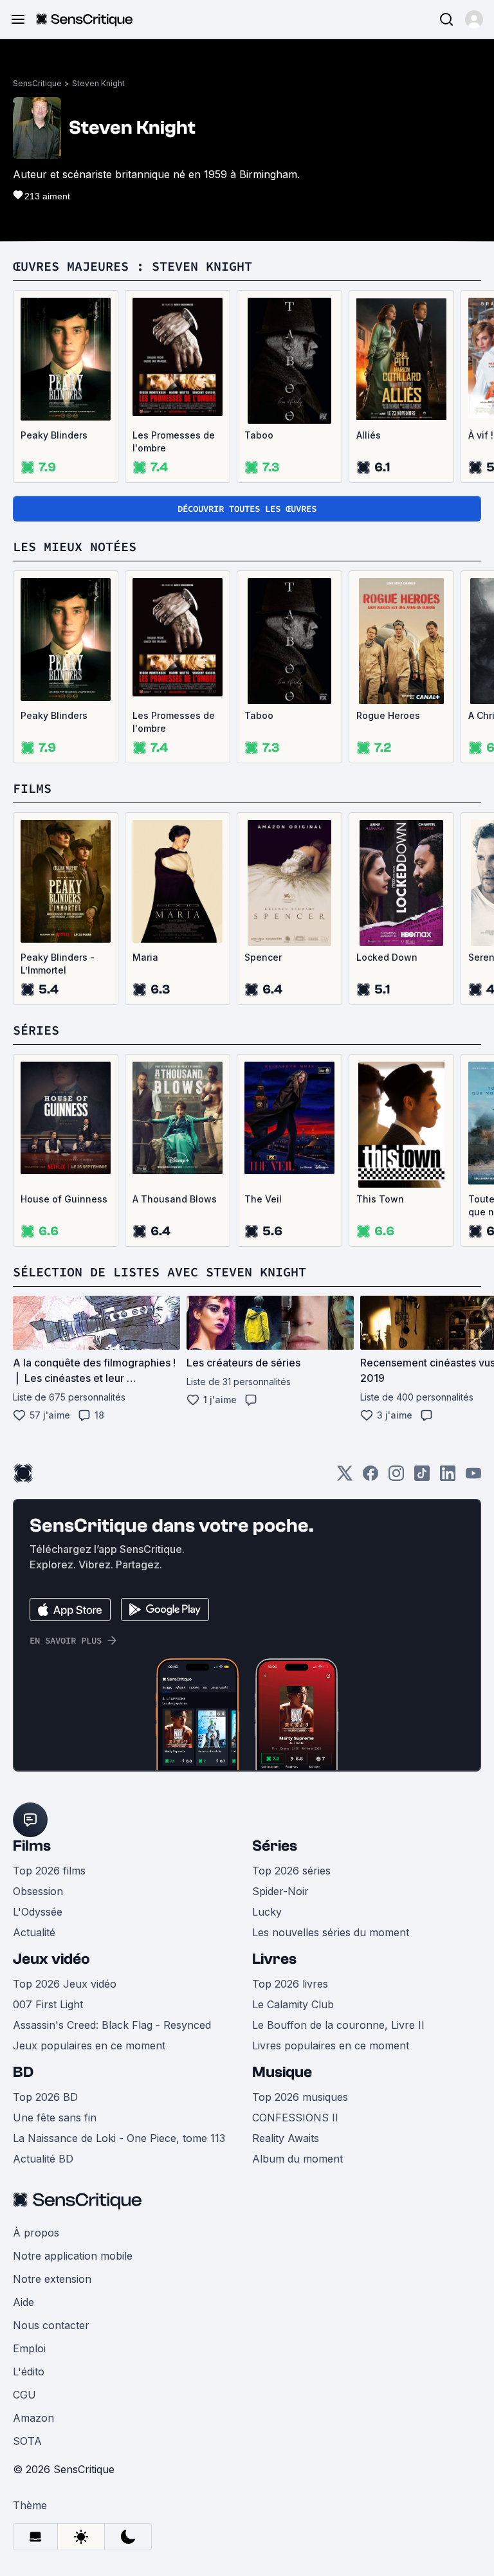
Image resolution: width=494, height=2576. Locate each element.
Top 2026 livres (290, 1984)
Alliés (369, 435)
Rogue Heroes (388, 715)
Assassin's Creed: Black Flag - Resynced (112, 2025)
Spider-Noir (280, 1891)
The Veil (263, 1199)
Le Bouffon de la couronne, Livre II (338, 2025)
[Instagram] (396, 1477)
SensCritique (37, 83)
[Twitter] (345, 1477)
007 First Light (48, 2004)
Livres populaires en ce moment (331, 2045)
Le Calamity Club (293, 2004)
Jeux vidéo (51, 1959)
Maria (145, 957)
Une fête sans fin (55, 2118)
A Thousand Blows (175, 1199)
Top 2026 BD (45, 2097)
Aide (23, 2302)
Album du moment (297, 2159)
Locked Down (387, 957)
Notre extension (52, 2279)
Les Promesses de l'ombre (174, 441)
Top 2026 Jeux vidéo (65, 1984)
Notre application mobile (73, 2256)
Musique (282, 2072)
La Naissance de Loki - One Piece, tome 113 (119, 2138)
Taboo (259, 435)
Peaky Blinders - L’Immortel (58, 964)
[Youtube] (473, 1477)
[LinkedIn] (448, 1477)
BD (23, 2072)
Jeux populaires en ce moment (89, 2045)
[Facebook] (370, 1477)
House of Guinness (64, 1199)
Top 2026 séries (291, 1871)
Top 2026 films (49, 1871)
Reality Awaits (286, 2138)
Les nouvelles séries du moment (331, 1932)
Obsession (38, 1891)
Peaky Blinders (54, 435)
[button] (474, 19)
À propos (36, 2233)
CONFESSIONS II (295, 2118)
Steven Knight (98, 83)
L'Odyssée (38, 1912)
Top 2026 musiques (300, 2097)
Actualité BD (43, 2159)
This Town (380, 1199)
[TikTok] (422, 1477)
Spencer (263, 957)
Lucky (267, 1912)
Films (32, 1846)
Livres (274, 1959)
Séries (275, 1846)
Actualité (34, 1932)
